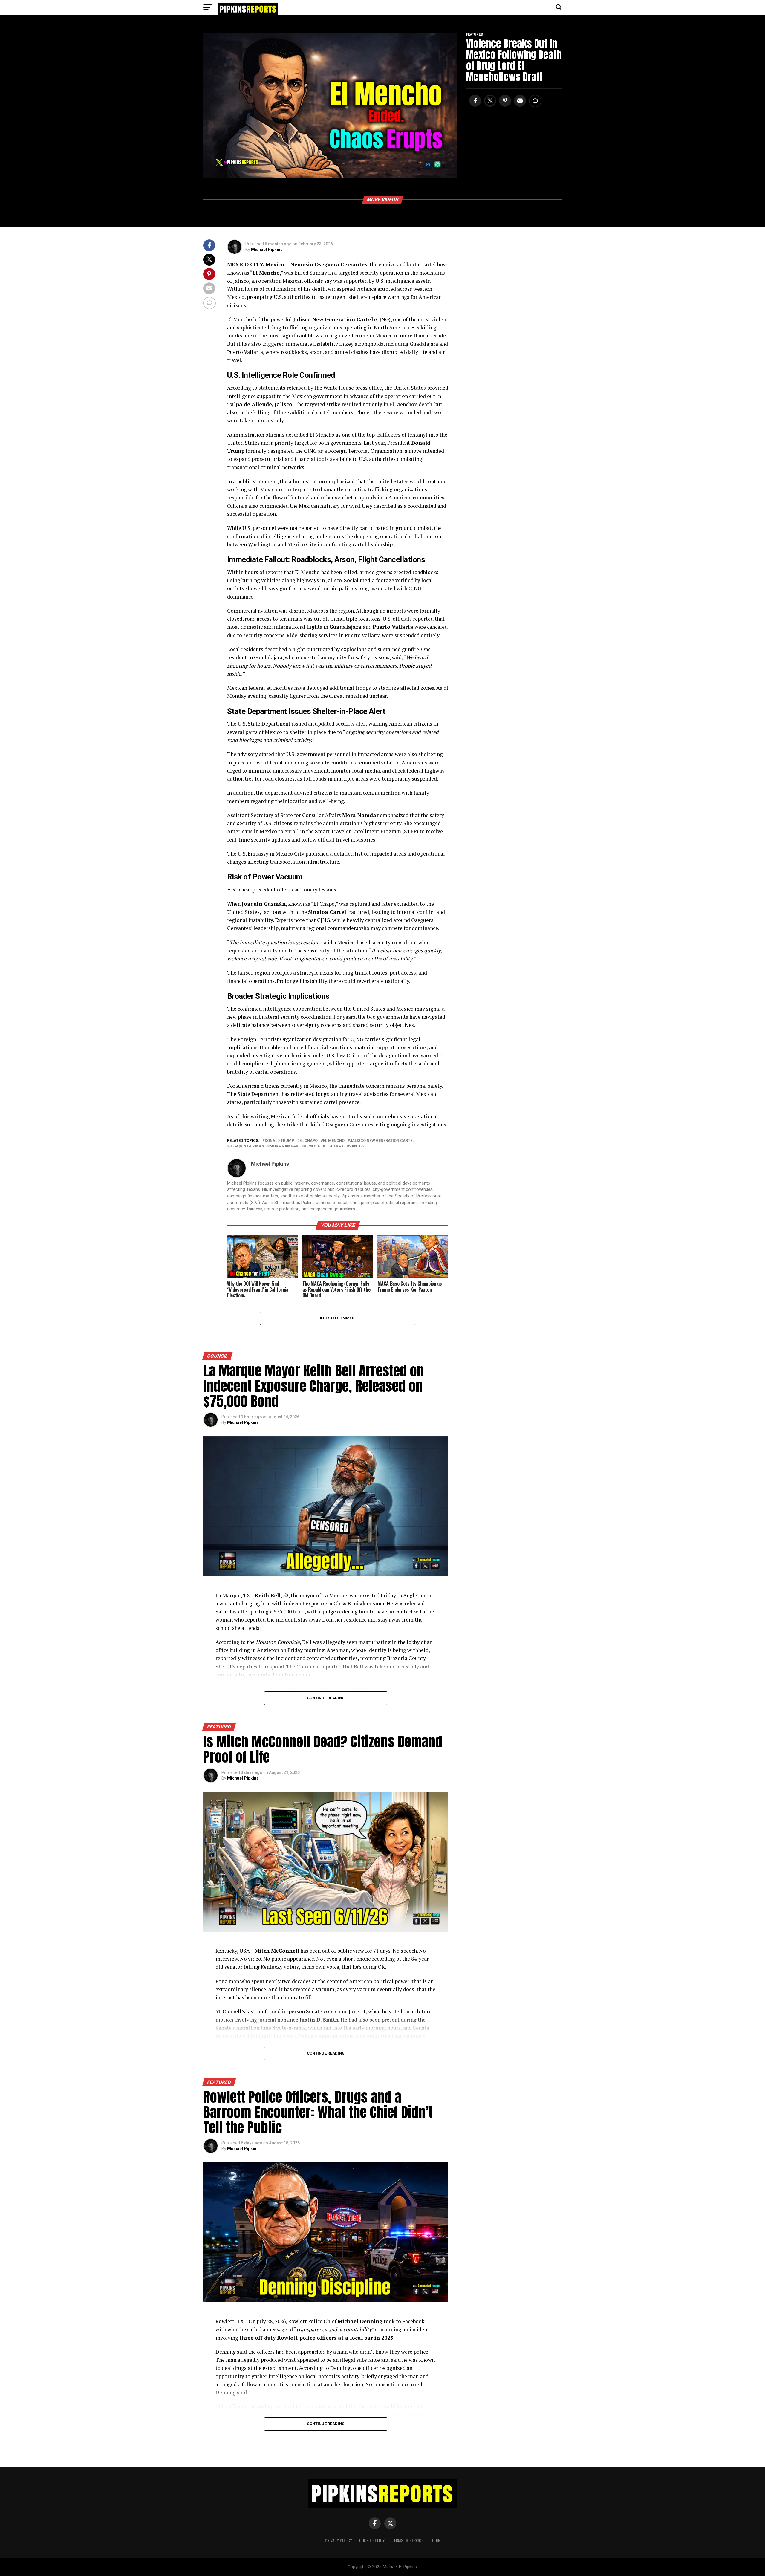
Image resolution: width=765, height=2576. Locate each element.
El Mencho (334, 1141)
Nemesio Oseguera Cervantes (334, 1146)
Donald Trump (279, 1141)
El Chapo (309, 1141)
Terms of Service (407, 2540)
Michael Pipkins (267, 250)
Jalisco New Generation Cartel (382, 1141)
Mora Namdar (284, 1146)
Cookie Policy (372, 2540)
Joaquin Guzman (247, 1146)
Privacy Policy (338, 2540)
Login (435, 2540)
